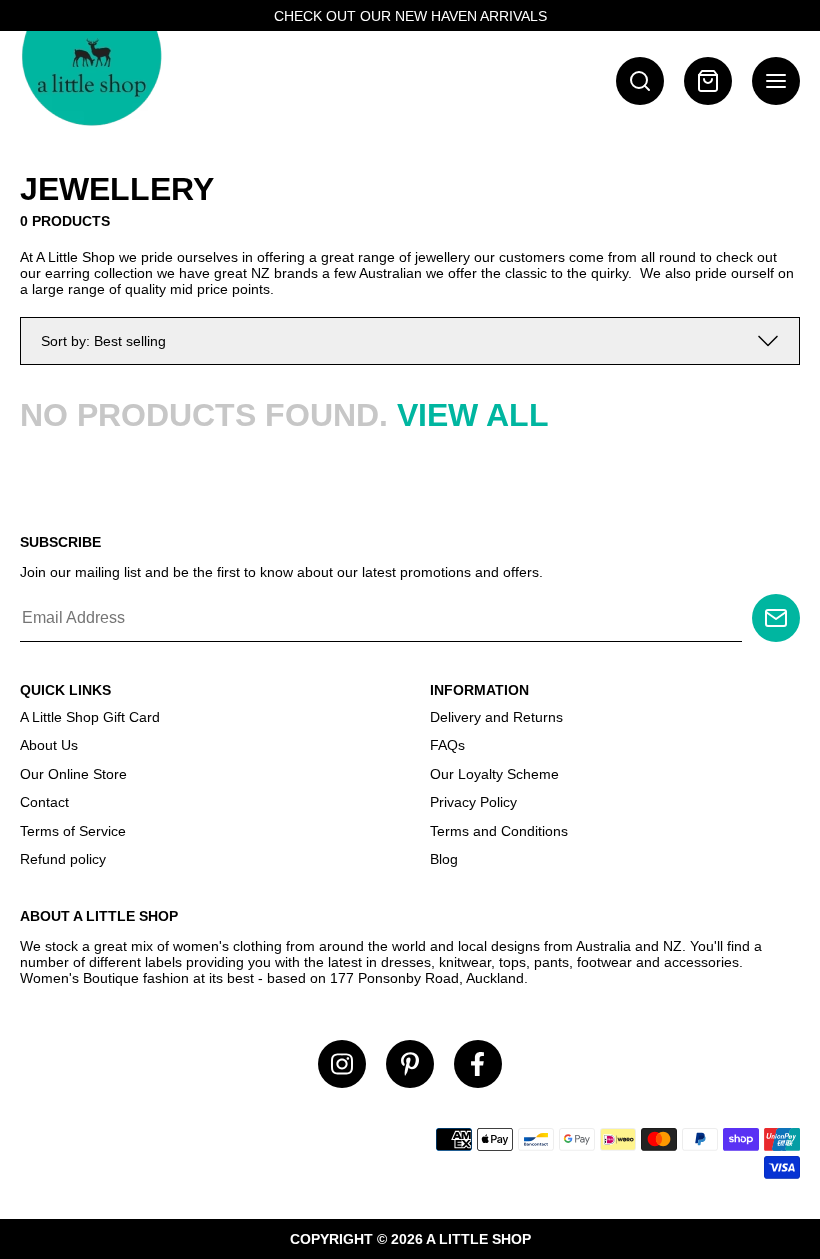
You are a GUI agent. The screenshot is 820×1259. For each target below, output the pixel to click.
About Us (49, 745)
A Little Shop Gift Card (90, 717)
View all (473, 415)
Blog (444, 859)
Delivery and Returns (496, 717)
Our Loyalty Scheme (494, 774)
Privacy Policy (473, 802)
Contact (44, 802)
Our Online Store (73, 774)
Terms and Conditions (499, 831)
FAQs (447, 745)
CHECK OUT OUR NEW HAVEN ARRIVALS (410, 16)
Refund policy (63, 859)
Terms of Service (73, 831)
